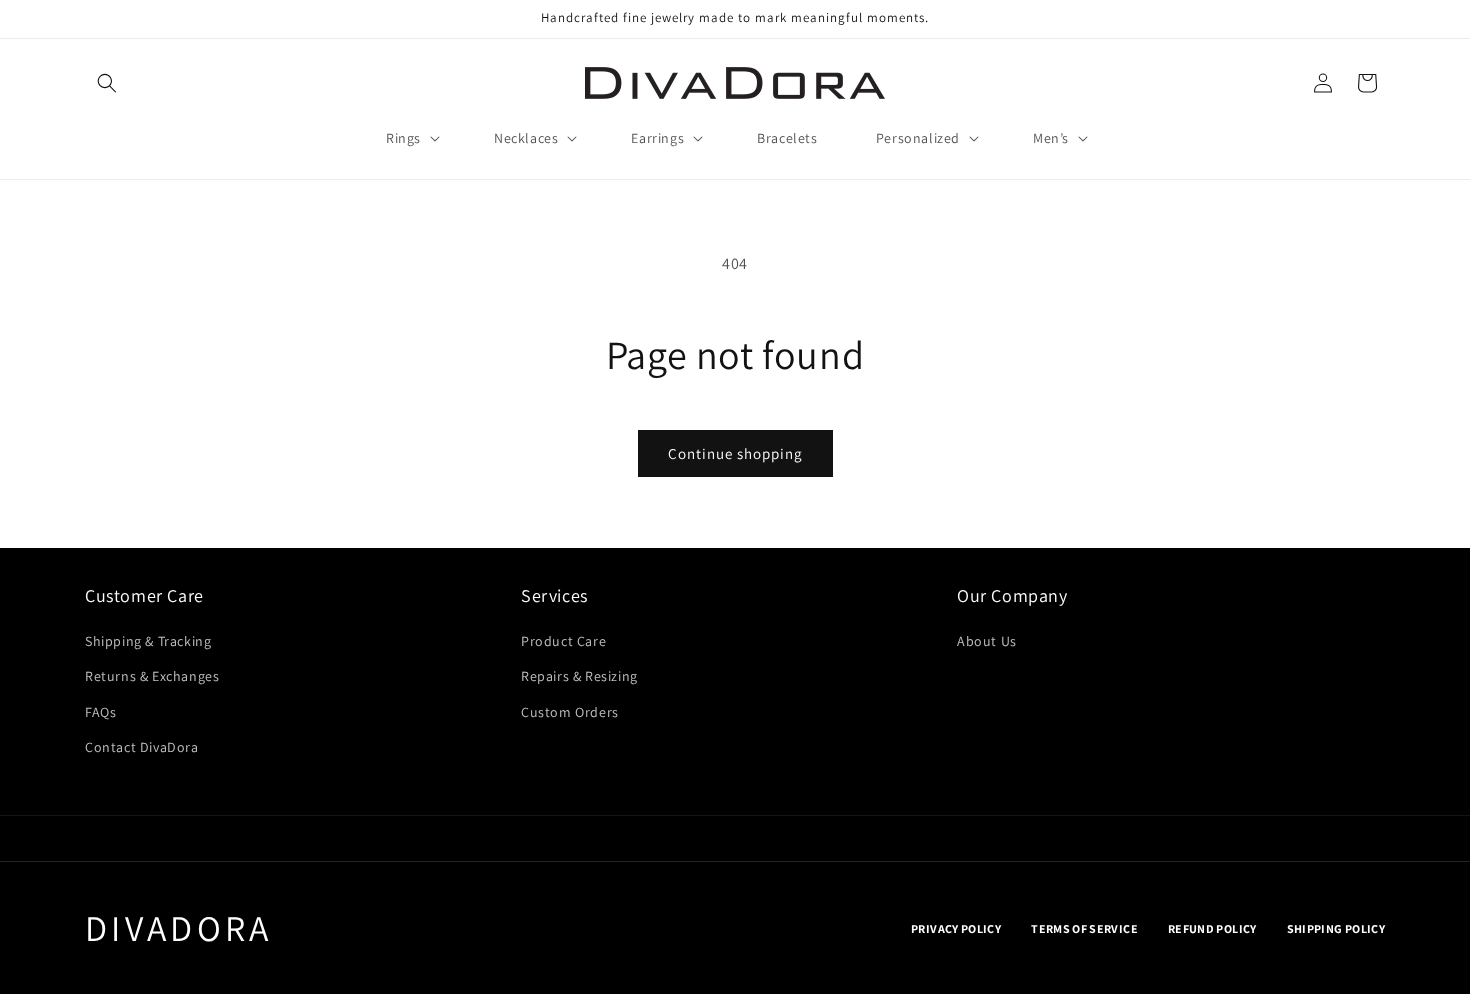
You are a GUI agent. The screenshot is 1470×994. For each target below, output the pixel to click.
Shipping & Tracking (148, 641)
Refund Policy (1212, 928)
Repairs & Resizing (579, 676)
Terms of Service (1084, 928)
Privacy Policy (956, 928)
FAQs (100, 712)
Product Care (563, 641)
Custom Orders (570, 712)
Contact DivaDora (142, 747)
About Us (987, 641)
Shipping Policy (1336, 928)
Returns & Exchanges (152, 676)
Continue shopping (735, 453)
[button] (107, 83)
